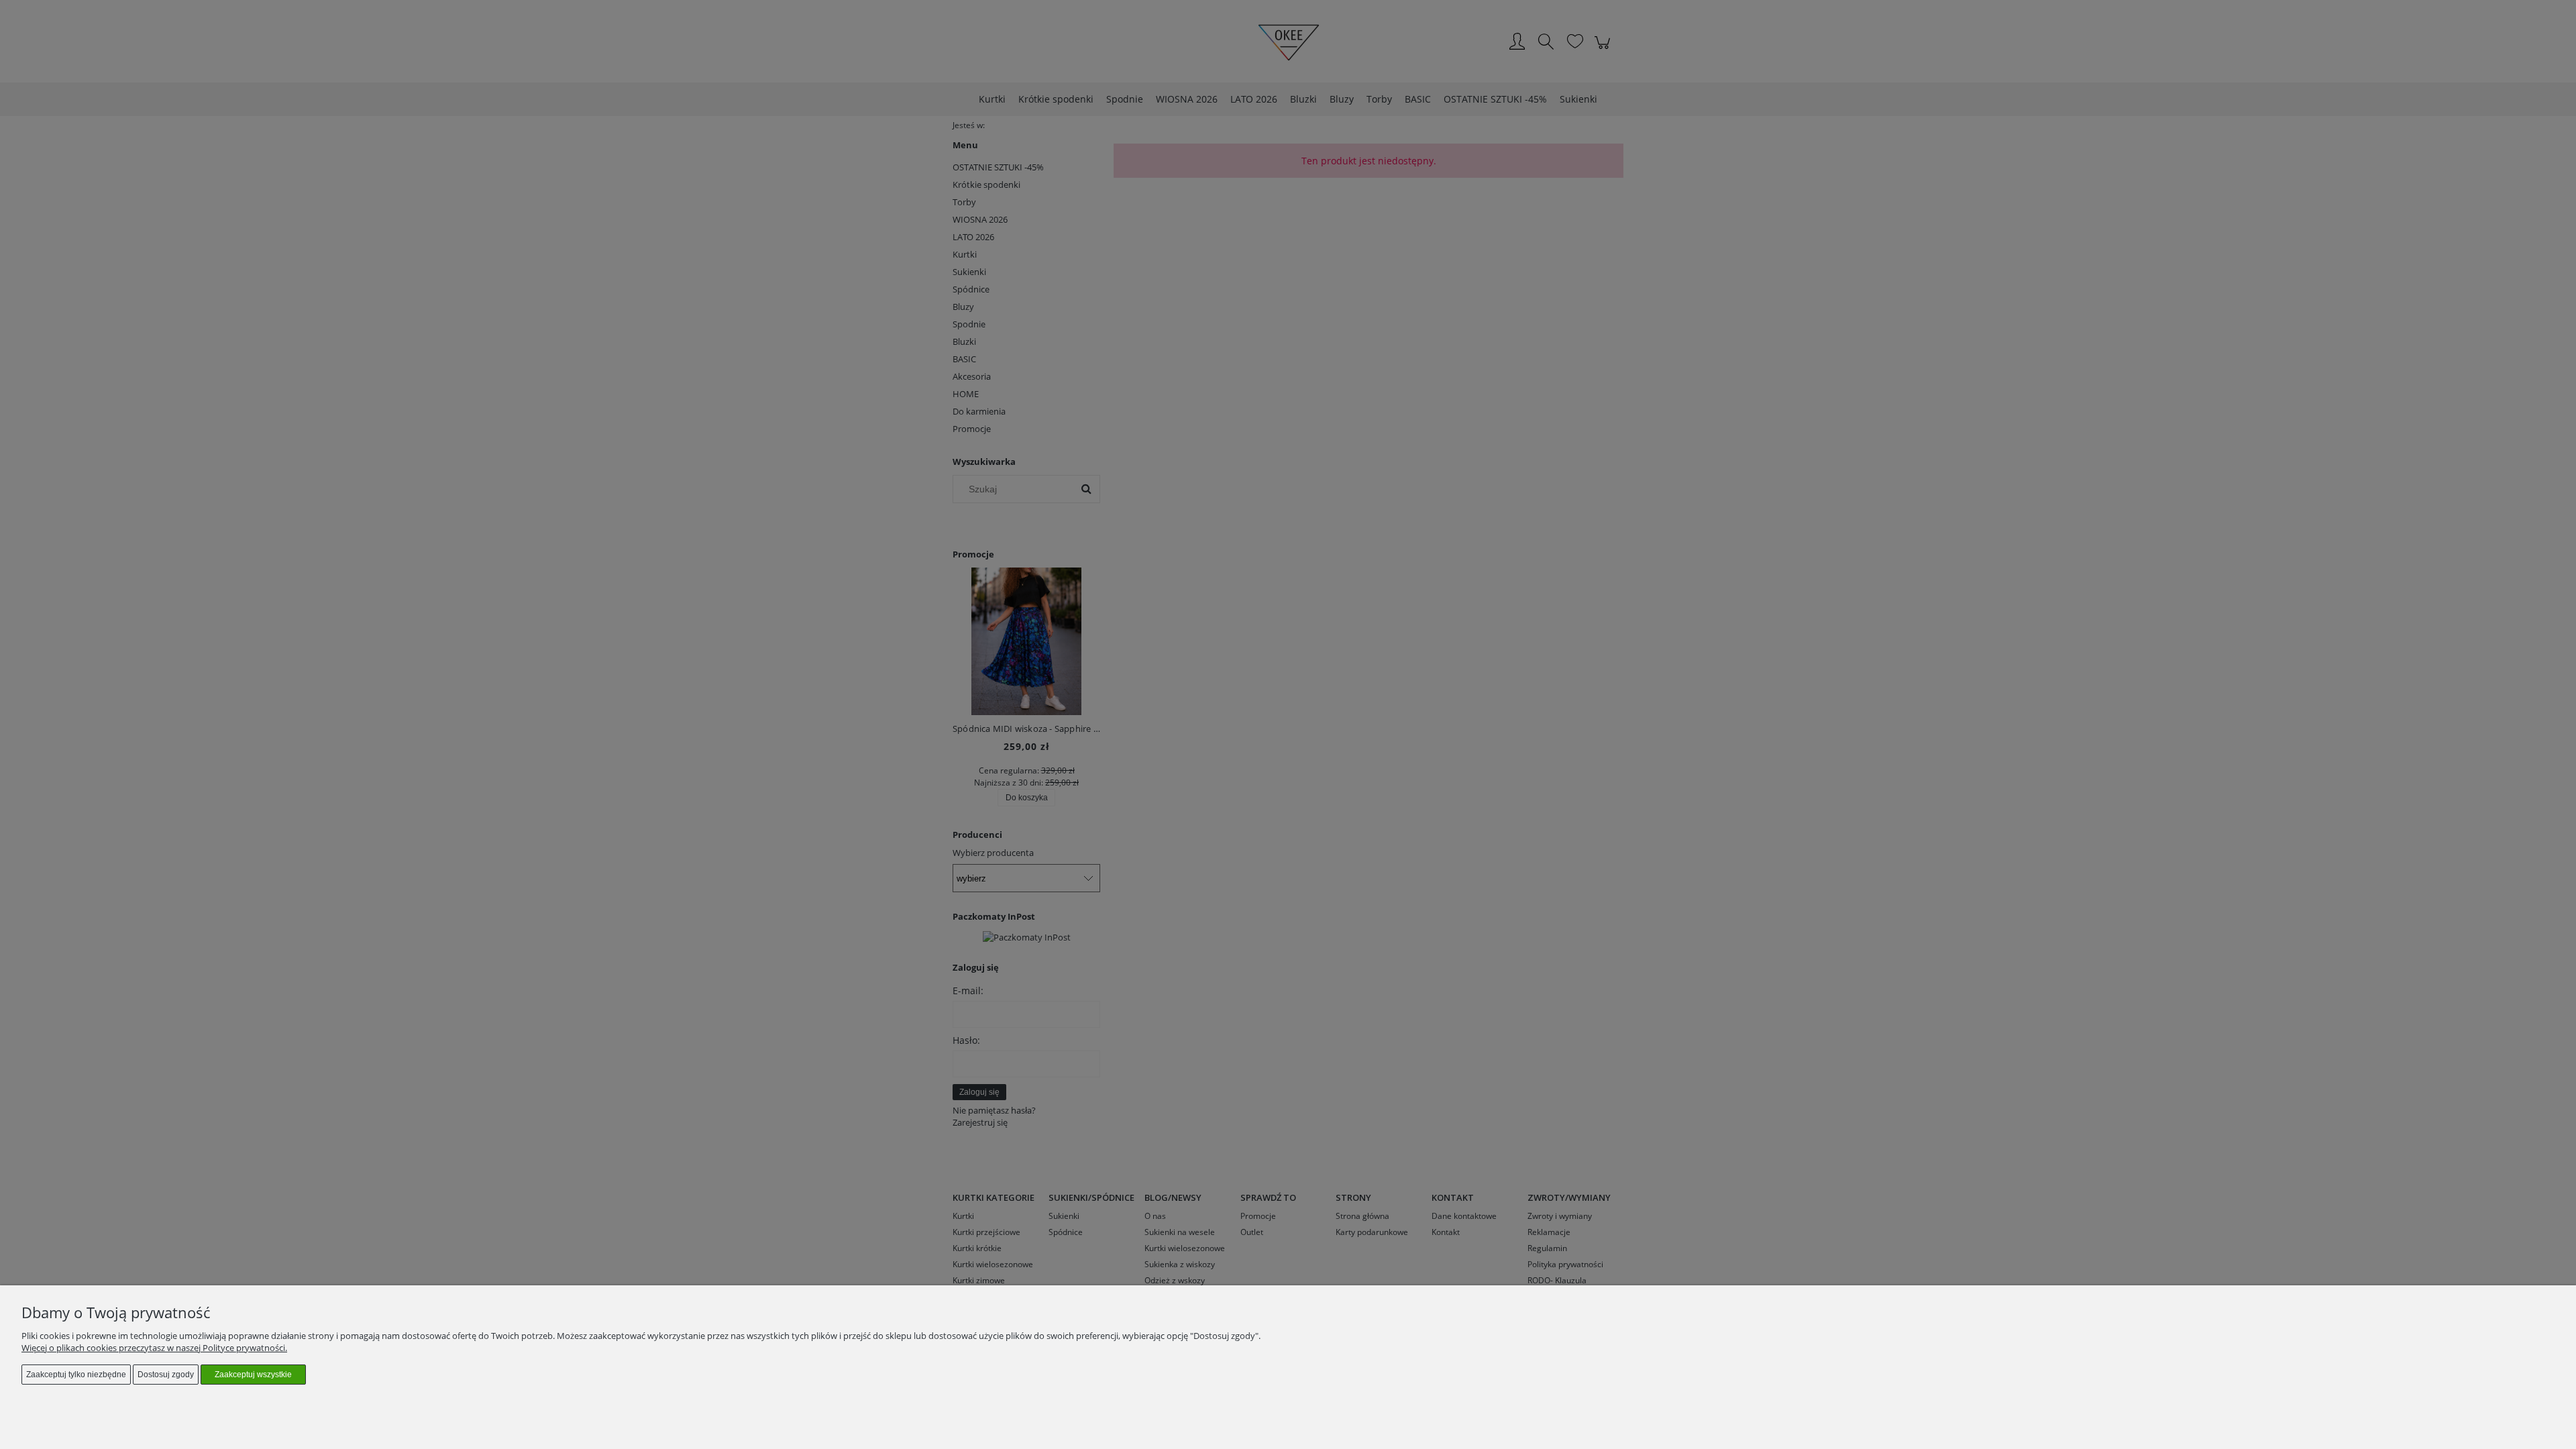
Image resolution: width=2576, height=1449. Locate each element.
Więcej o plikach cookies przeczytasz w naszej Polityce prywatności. (154, 1348)
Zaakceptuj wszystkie (253, 1375)
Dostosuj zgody (166, 1375)
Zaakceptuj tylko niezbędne (76, 1375)
